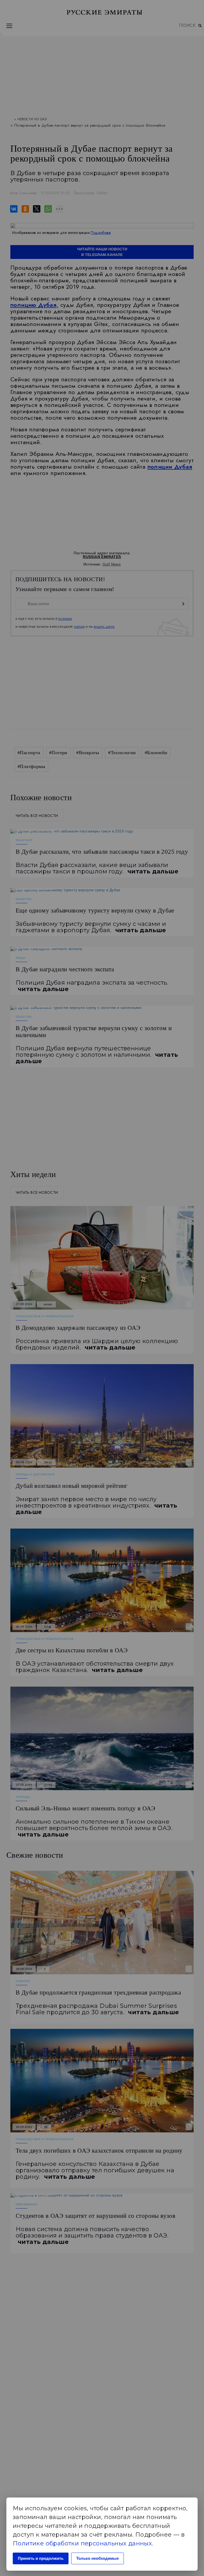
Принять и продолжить (41, 2558)
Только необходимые (97, 2558)
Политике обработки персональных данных (82, 2543)
